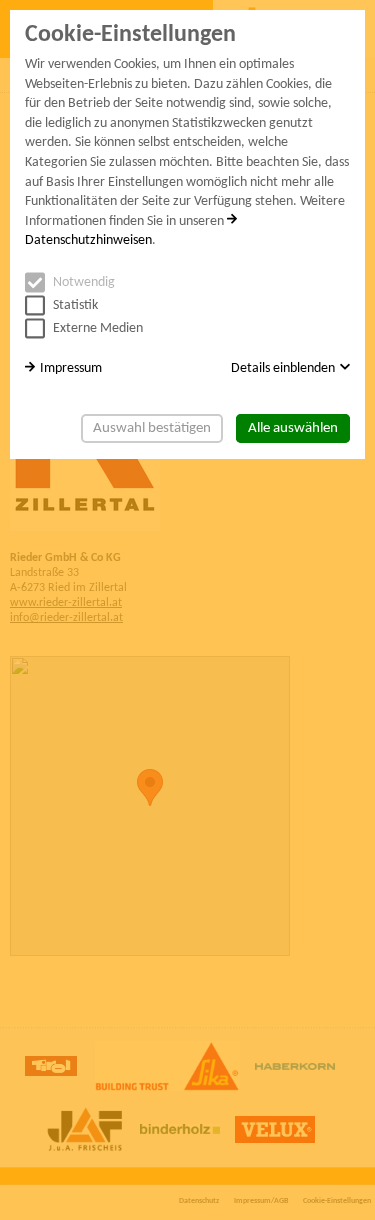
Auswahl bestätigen (152, 428)
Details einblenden (283, 368)
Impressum (71, 368)
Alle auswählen (293, 428)
